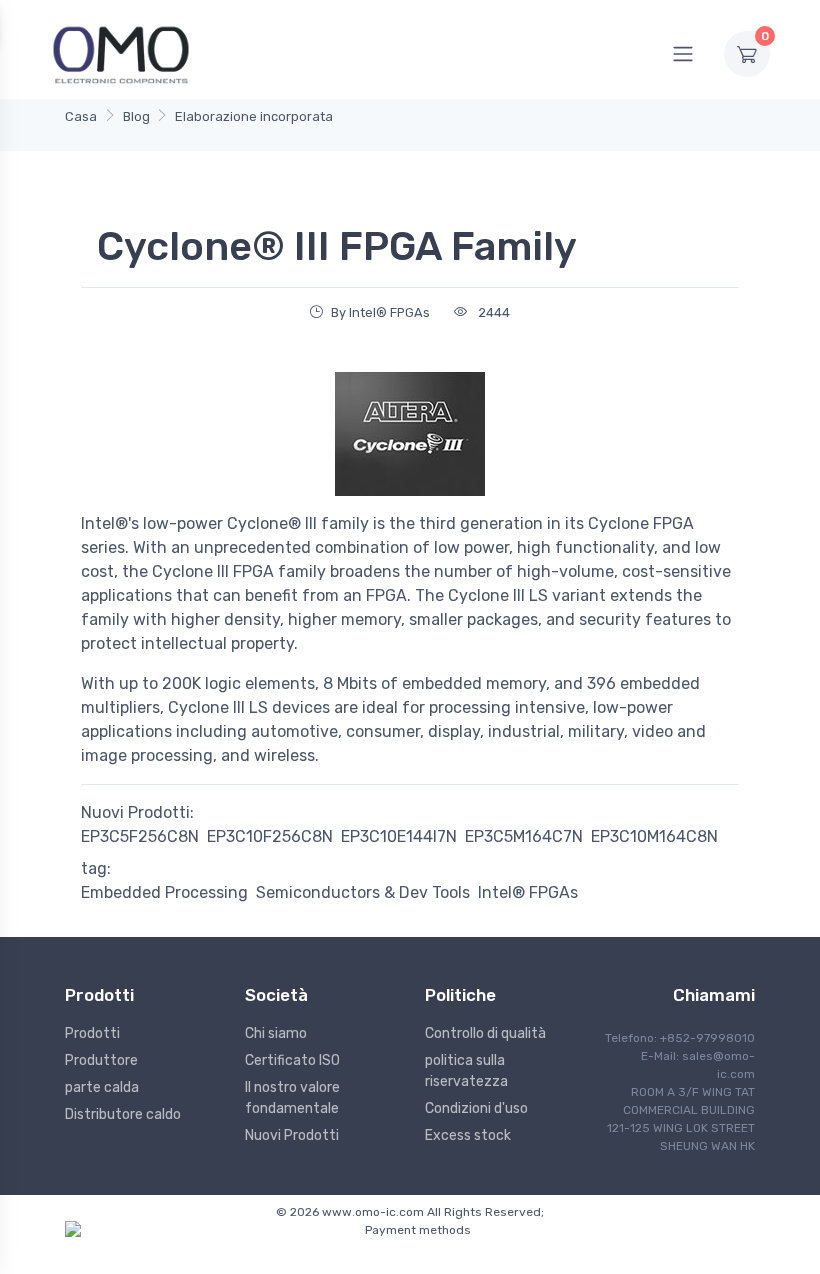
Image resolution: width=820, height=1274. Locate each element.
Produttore (101, 1060)
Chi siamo (276, 1033)
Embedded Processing (164, 892)
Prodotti (92, 1033)
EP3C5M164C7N (524, 836)
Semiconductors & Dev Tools (363, 892)
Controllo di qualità (485, 1033)
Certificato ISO (292, 1060)
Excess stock (468, 1135)
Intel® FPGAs (528, 892)
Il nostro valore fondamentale (292, 1098)
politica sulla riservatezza (466, 1071)
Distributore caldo (123, 1114)
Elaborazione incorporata (254, 116)
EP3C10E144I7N (399, 836)
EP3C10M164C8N (654, 836)
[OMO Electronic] (121, 53)
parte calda (102, 1087)
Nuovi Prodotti (292, 1135)
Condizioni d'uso (476, 1108)
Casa (81, 116)
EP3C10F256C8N (270, 836)
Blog (136, 116)
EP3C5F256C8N (140, 836)
